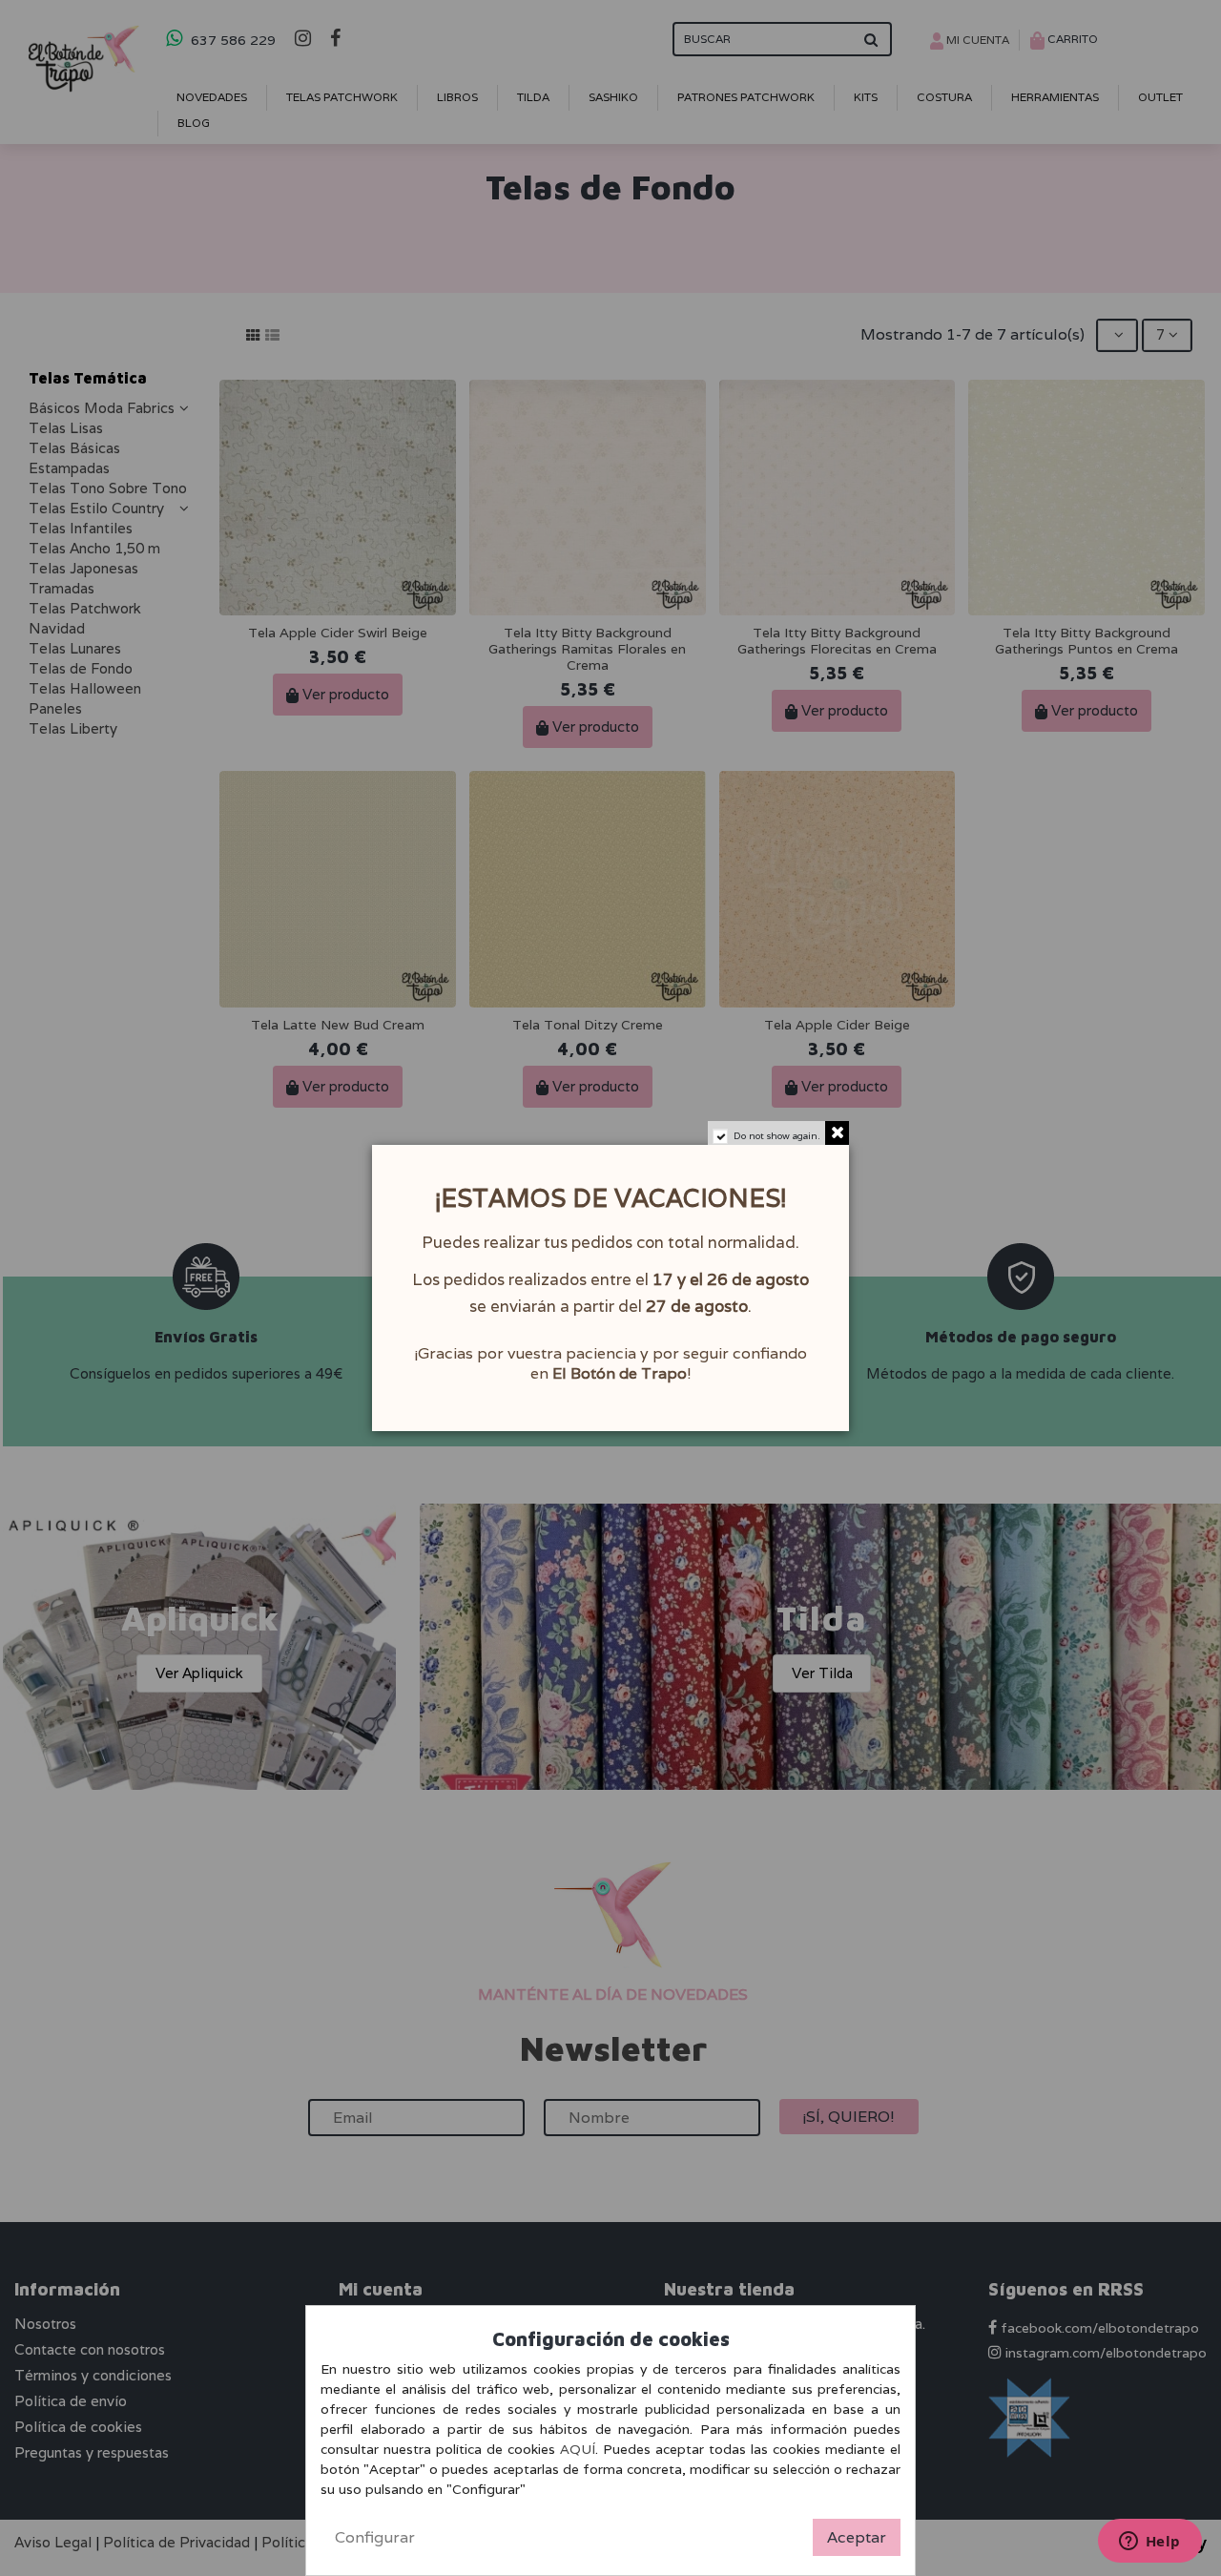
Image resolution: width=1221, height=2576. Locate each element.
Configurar (375, 2537)
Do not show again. (777, 1136)
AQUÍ (578, 2449)
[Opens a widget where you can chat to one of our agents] (1149, 2543)
